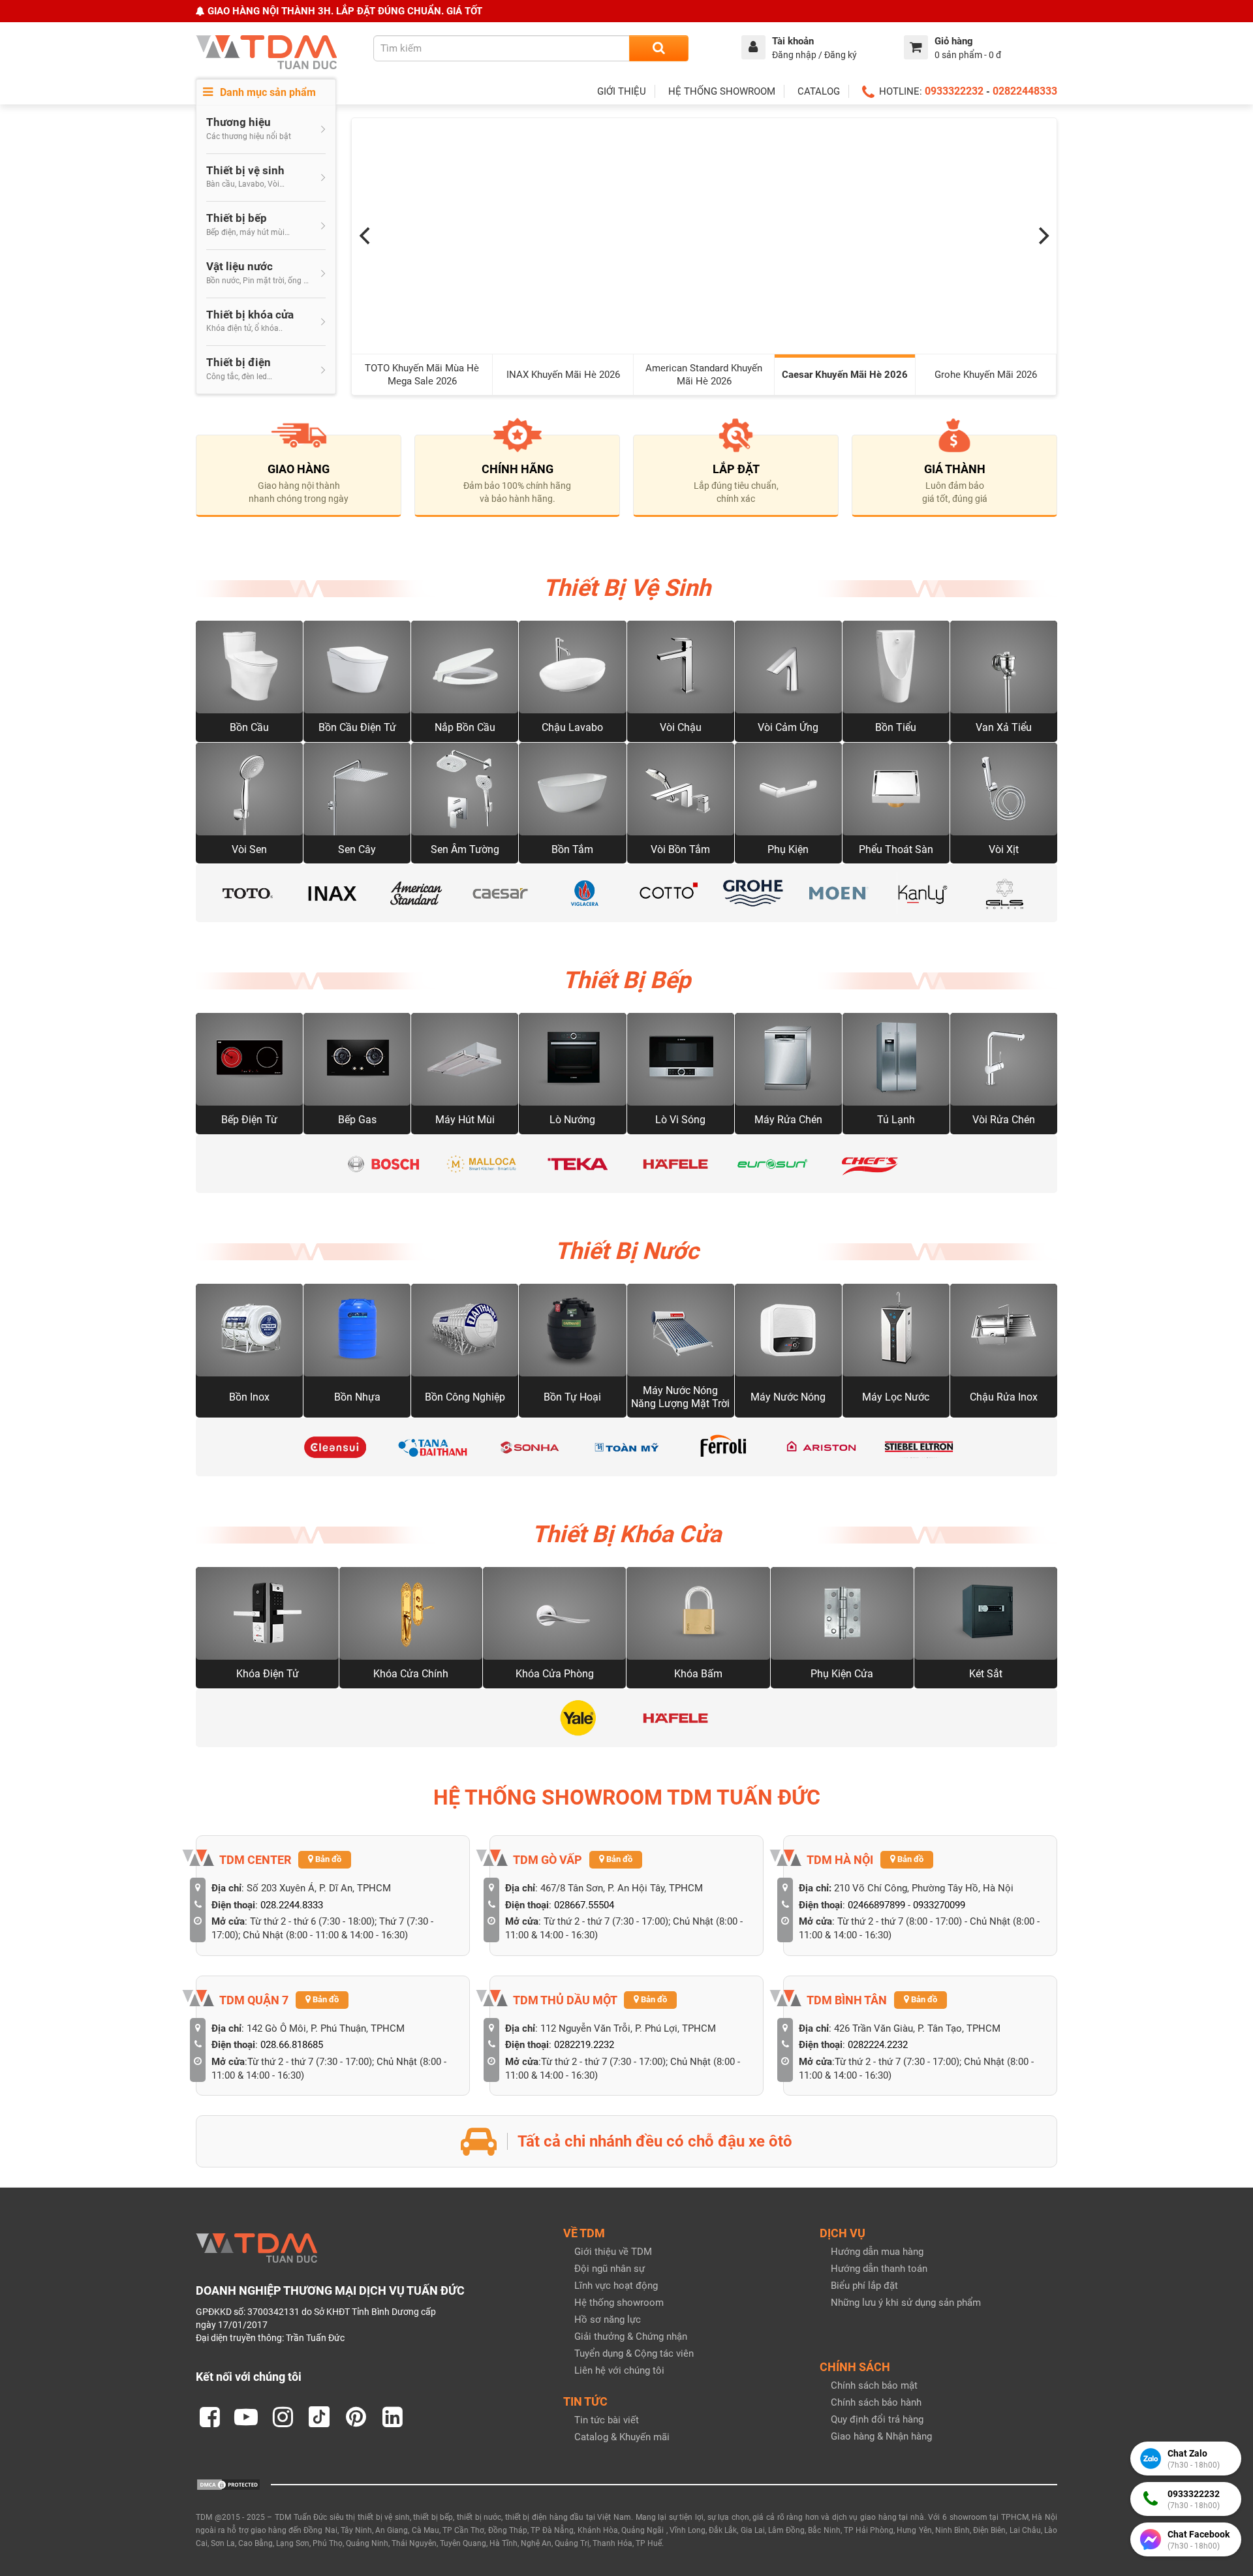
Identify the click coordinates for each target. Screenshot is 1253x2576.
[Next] (1042, 236)
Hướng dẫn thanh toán (879, 2269)
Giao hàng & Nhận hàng (881, 2436)
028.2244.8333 (292, 1905)
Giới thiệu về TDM (613, 2252)
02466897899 (876, 1905)
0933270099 (939, 1905)
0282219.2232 (584, 2045)
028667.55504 (584, 1905)
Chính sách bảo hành (876, 2402)
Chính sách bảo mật (874, 2385)
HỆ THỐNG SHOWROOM (722, 91)
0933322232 (954, 91)
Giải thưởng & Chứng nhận (631, 2336)
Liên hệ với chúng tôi (619, 2370)
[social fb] (209, 2417)
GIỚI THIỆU (622, 91)
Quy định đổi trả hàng (877, 2419)
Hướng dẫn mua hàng (877, 2252)
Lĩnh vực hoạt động (616, 2286)
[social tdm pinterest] (356, 2417)
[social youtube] (246, 2417)
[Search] (659, 48)
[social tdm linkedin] (392, 2417)
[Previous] (366, 236)
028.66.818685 (292, 2045)
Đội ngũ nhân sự (610, 2269)
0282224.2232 (878, 2045)
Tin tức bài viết (607, 2420)
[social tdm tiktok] (319, 2417)
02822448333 (1025, 91)
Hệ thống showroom (619, 2303)
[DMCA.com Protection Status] (228, 2484)
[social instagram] (283, 2417)
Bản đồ (327, 1859)
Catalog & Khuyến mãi (622, 2437)
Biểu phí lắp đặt (864, 2286)
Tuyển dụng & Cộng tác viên (634, 2353)
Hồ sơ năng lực (608, 2320)
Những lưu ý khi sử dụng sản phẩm (906, 2303)
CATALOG (819, 91)
